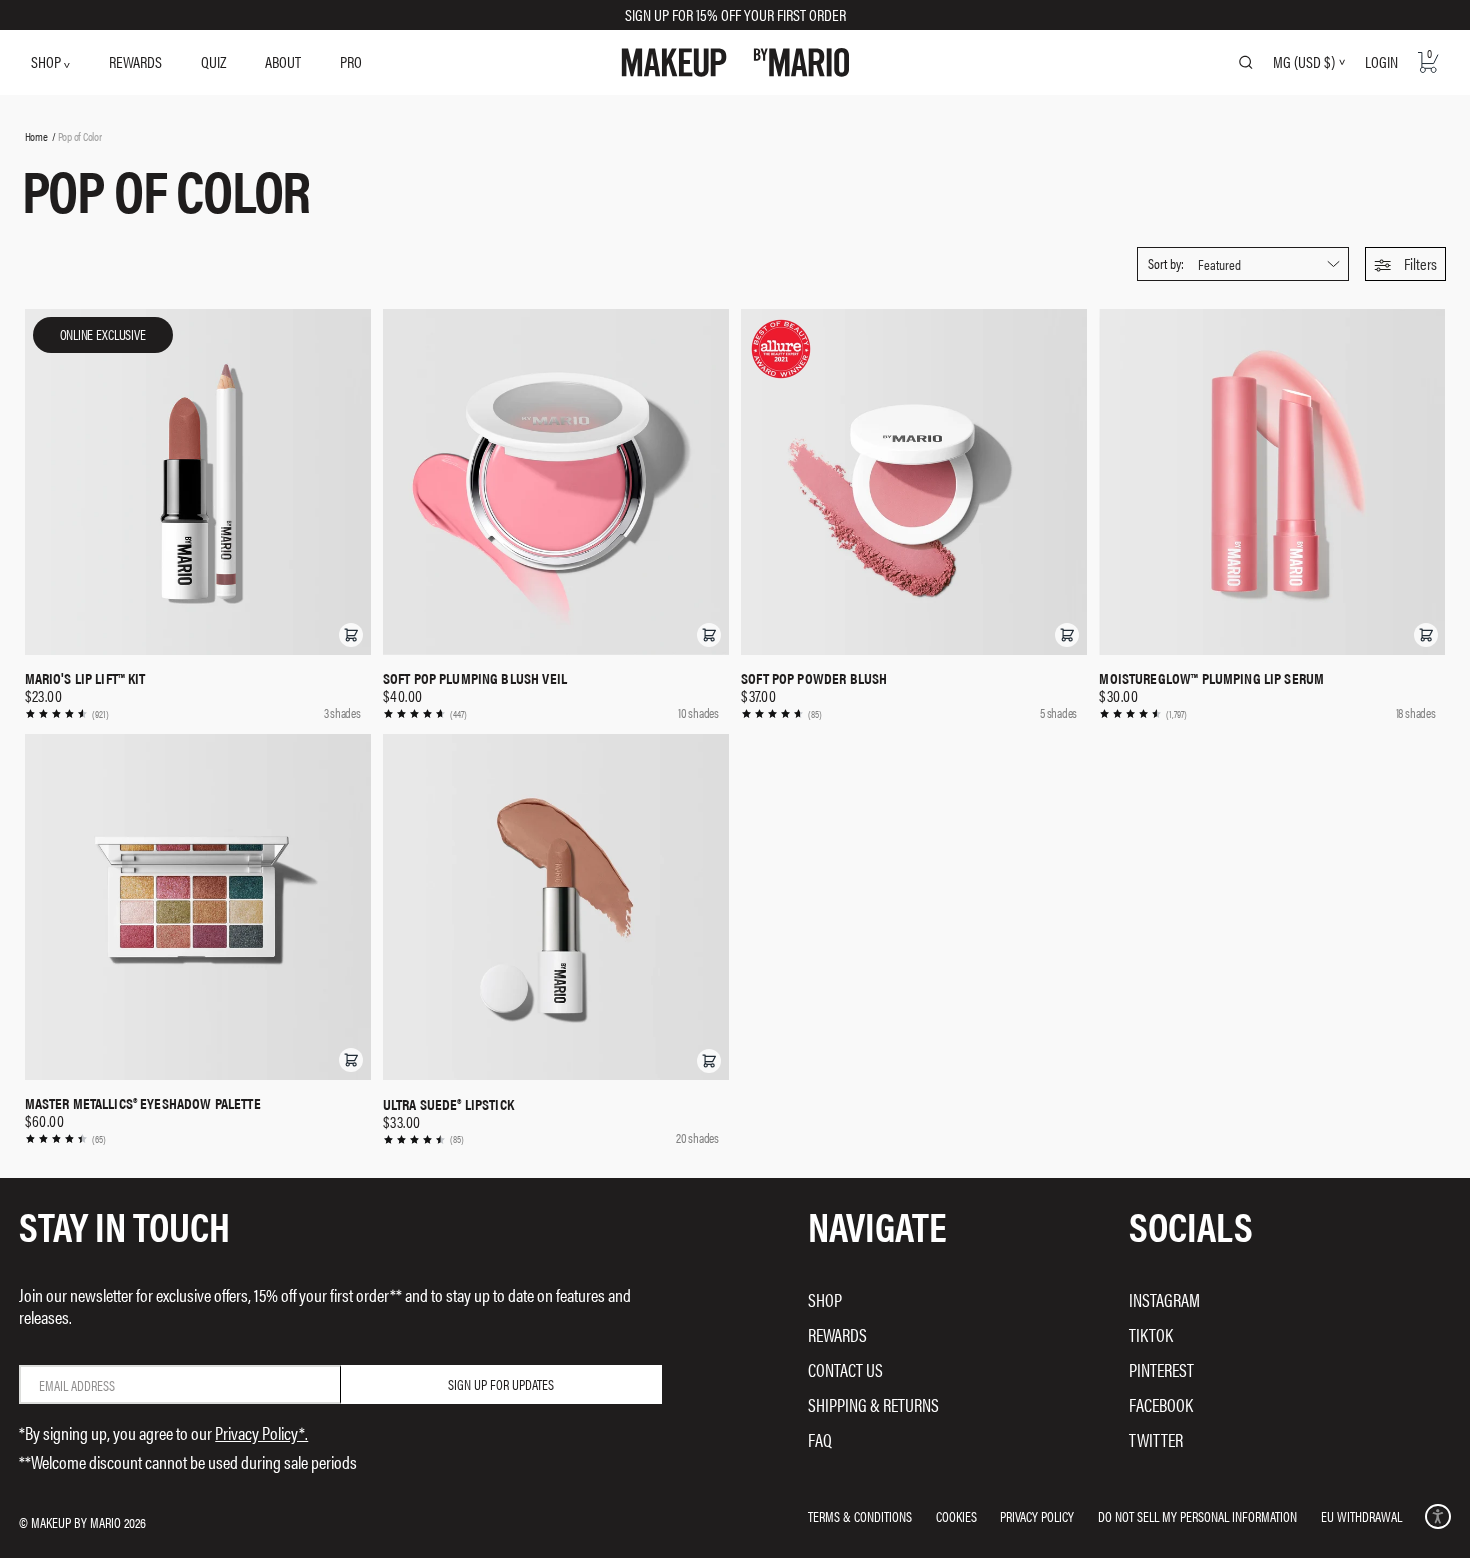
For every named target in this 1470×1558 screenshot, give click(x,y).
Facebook (1161, 1404)
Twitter (1156, 1439)
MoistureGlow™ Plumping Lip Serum (1211, 678)
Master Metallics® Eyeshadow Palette (143, 1103)
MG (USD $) (1304, 62)
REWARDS (135, 61)
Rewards (837, 1334)
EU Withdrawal (1361, 1516)
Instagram (1164, 1299)
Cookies (956, 1516)
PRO (351, 61)
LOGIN (1381, 61)
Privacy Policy (1037, 1516)
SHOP (47, 61)
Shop (825, 1299)
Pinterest (1161, 1369)
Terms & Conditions (860, 1516)
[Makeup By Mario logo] (735, 62)
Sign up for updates (501, 1384)
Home (36, 136)
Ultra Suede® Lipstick (448, 1104)
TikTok (1151, 1334)
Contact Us (845, 1369)
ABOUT (283, 61)
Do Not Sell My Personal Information (1197, 1516)
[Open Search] (1246, 62)
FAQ (820, 1439)
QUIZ (213, 61)
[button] (1405, 264)
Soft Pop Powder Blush (814, 678)
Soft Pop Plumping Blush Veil (475, 678)
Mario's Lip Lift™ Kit (85, 678)
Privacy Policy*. (261, 1432)
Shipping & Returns (873, 1404)
